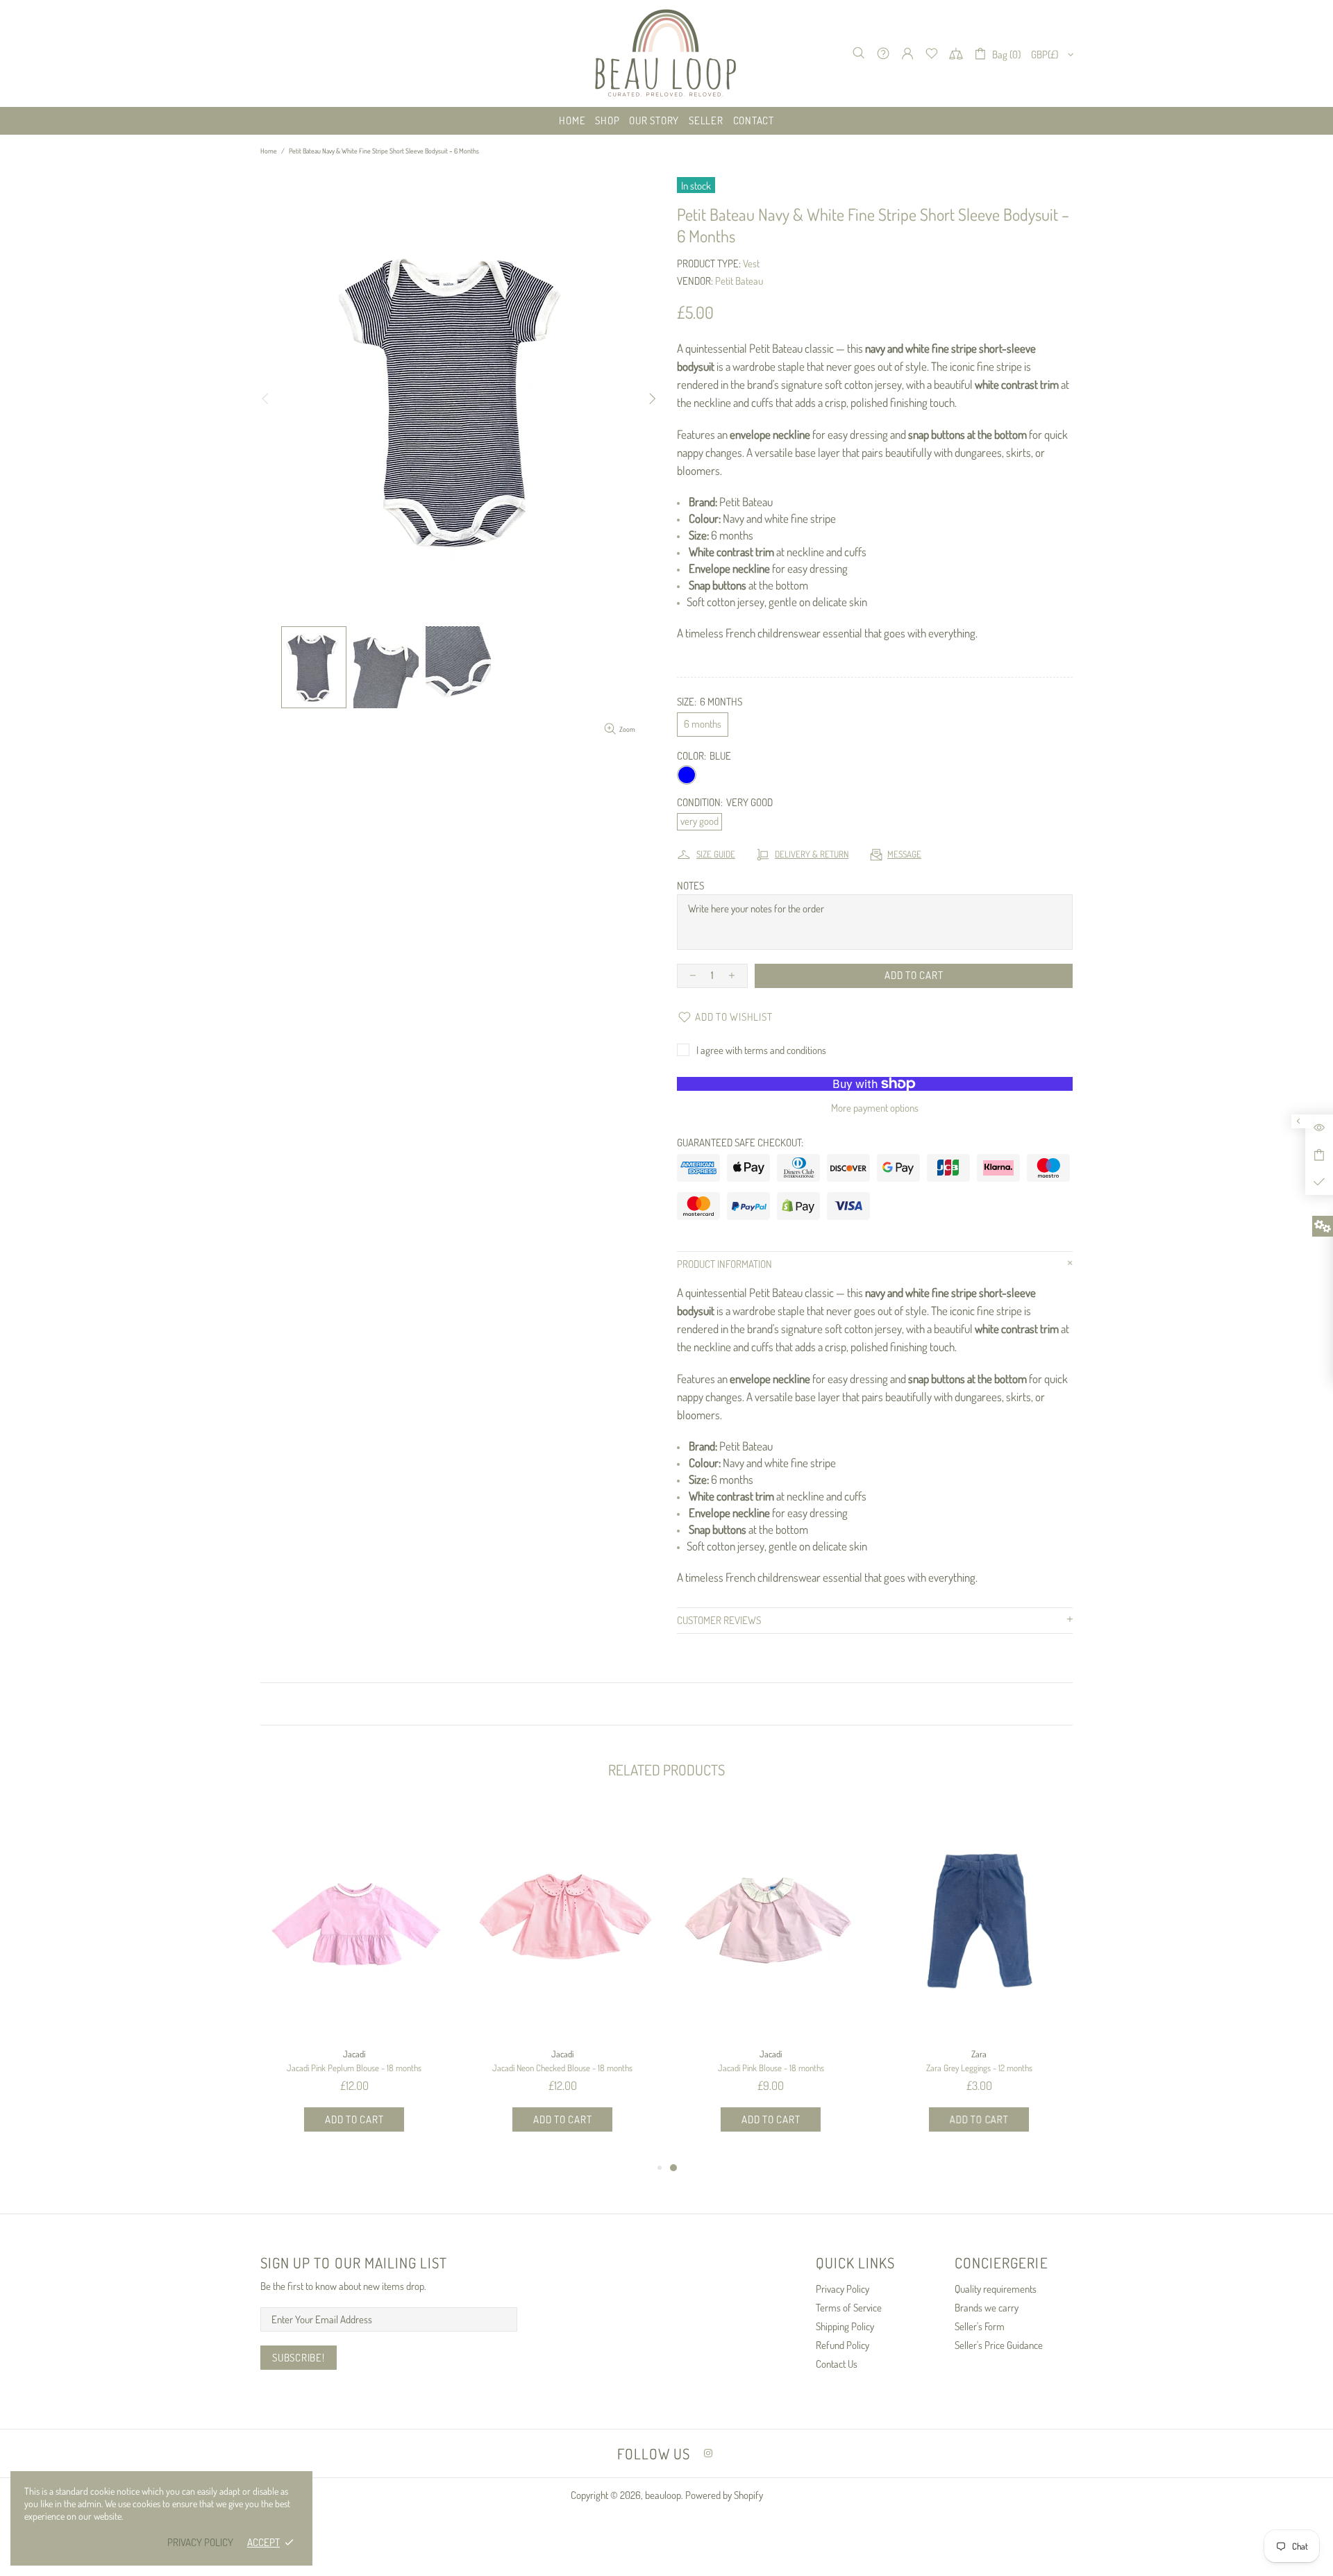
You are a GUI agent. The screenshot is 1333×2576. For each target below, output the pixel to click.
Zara (979, 2054)
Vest (751, 264)
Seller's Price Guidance (999, 2345)
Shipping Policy (845, 2326)
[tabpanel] (771, 1982)
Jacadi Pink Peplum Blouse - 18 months (354, 2068)
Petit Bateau (739, 281)
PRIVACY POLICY (200, 2542)
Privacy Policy (842, 2289)
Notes (690, 886)
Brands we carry (987, 2308)
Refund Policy (842, 2345)
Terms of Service (849, 2308)
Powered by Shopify (724, 2495)
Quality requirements (996, 2289)
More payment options (875, 1108)
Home (269, 151)
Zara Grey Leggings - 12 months (979, 2068)
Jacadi (354, 2054)
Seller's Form (980, 2326)
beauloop (666, 53)
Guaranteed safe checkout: (740, 1143)
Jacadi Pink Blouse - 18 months (771, 2068)
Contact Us (837, 2364)
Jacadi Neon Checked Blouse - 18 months (562, 2068)
